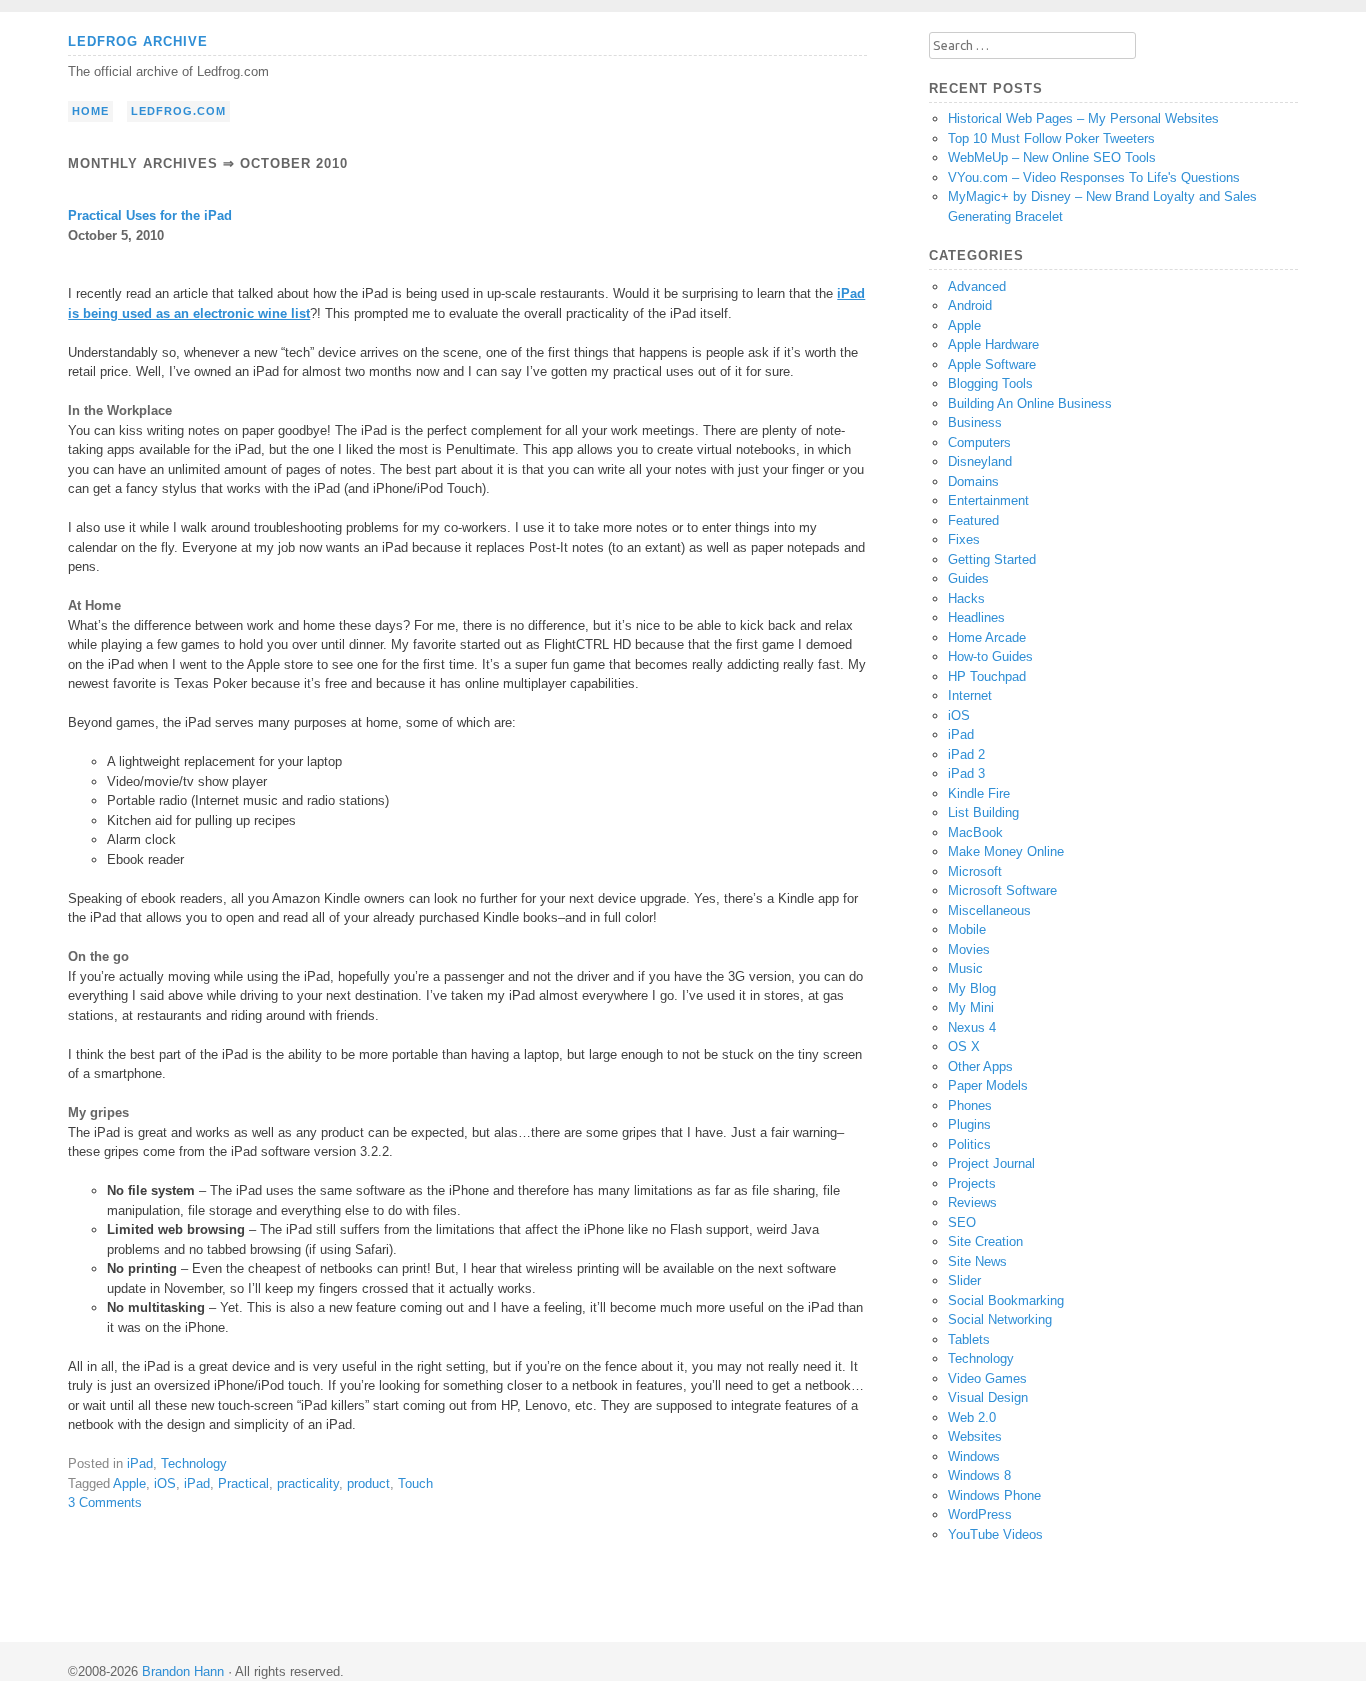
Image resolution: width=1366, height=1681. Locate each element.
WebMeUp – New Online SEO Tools (1052, 157)
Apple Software (992, 364)
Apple (129, 1483)
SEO (962, 1222)
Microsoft (975, 871)
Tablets (969, 1339)
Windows (974, 1456)
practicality (308, 1483)
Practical (243, 1483)
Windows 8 (979, 1475)
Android (970, 305)
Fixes (964, 539)
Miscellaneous (989, 910)
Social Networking (1000, 1319)
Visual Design (988, 1397)
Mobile (967, 929)
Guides (968, 578)
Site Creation (985, 1241)
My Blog (972, 988)
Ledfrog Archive (138, 41)
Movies (969, 949)
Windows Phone (994, 1495)
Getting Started (992, 559)
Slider (964, 1280)
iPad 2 (966, 754)
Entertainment (988, 500)
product (368, 1483)
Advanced (977, 286)
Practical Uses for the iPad (150, 215)
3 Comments (105, 1502)
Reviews (972, 1202)
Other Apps (980, 1066)
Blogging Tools (990, 383)
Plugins (969, 1124)
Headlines (976, 617)
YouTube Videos (995, 1534)
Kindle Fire (979, 793)
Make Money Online (1006, 851)
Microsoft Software (1002, 890)
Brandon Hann (183, 1671)
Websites (975, 1436)
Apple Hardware (993, 344)
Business (975, 422)
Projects (972, 1183)
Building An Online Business (1030, 403)
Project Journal (991, 1163)
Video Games (987, 1378)
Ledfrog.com (178, 111)
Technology (194, 1463)
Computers (979, 442)
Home (90, 111)
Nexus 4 (972, 1027)
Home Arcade (987, 637)
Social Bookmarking (1006, 1300)
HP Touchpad (987, 676)
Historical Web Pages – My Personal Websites (1083, 118)
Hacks (966, 598)
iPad (140, 1463)
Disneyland (980, 461)
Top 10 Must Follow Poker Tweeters (1051, 138)
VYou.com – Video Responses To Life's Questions (1094, 177)
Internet (970, 695)
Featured (973, 520)
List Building (983, 812)
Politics (969, 1144)
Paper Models (988, 1085)
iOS (165, 1483)
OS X (964, 1046)
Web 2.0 (972, 1417)
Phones (970, 1105)
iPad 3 (966, 773)
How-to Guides (990, 656)
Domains (973, 481)
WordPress (980, 1514)
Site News (977, 1261)
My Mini (971, 1007)
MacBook (975, 832)
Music (965, 968)
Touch (415, 1483)
